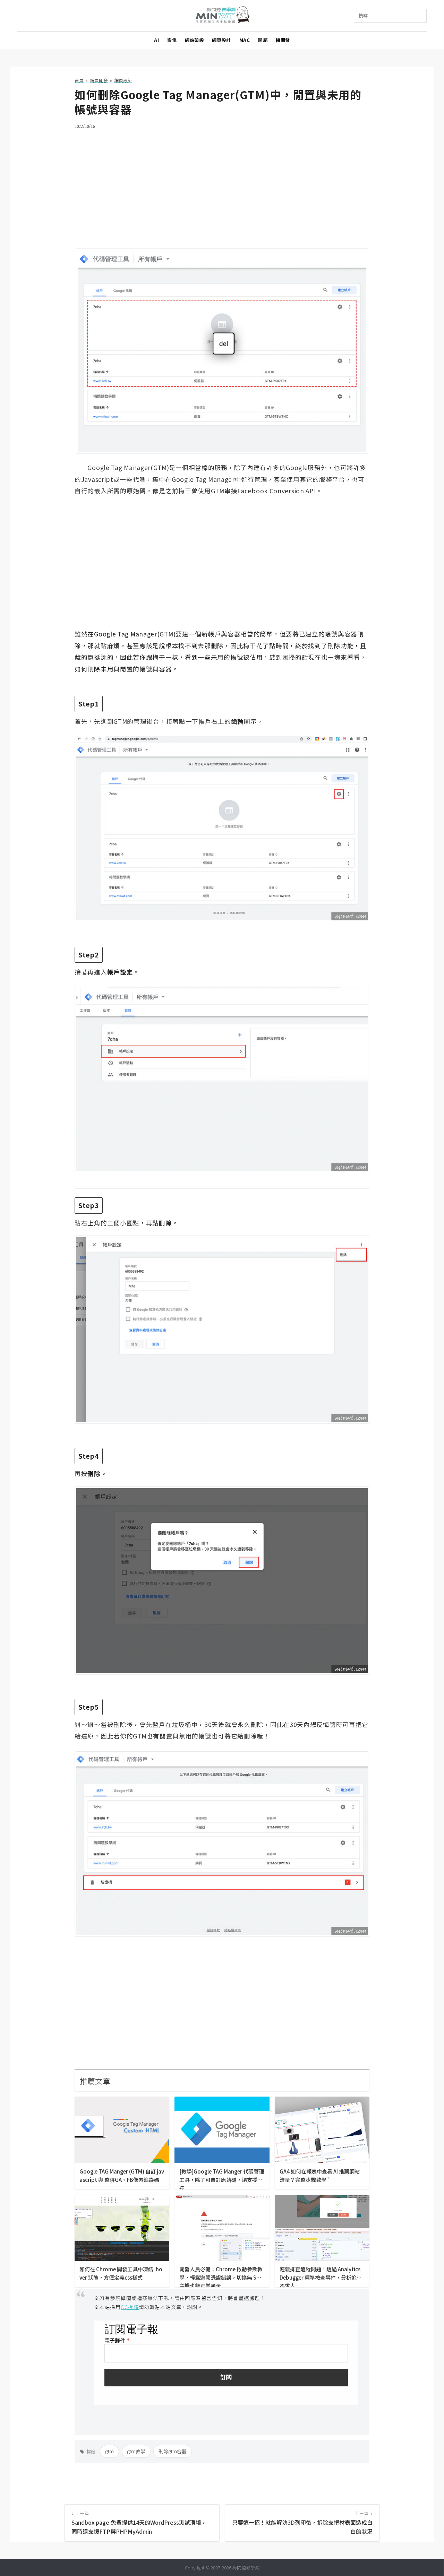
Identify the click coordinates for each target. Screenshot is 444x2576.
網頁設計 (221, 40)
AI (156, 40)
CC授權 (130, 2307)
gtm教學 (136, 2451)
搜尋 (363, 15)
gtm (109, 2451)
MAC (245, 40)
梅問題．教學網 (222, 16)
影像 (172, 40)
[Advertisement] (222, 184)
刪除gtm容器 (173, 2451)
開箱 (263, 40)
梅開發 (283, 40)
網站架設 (194, 40)
